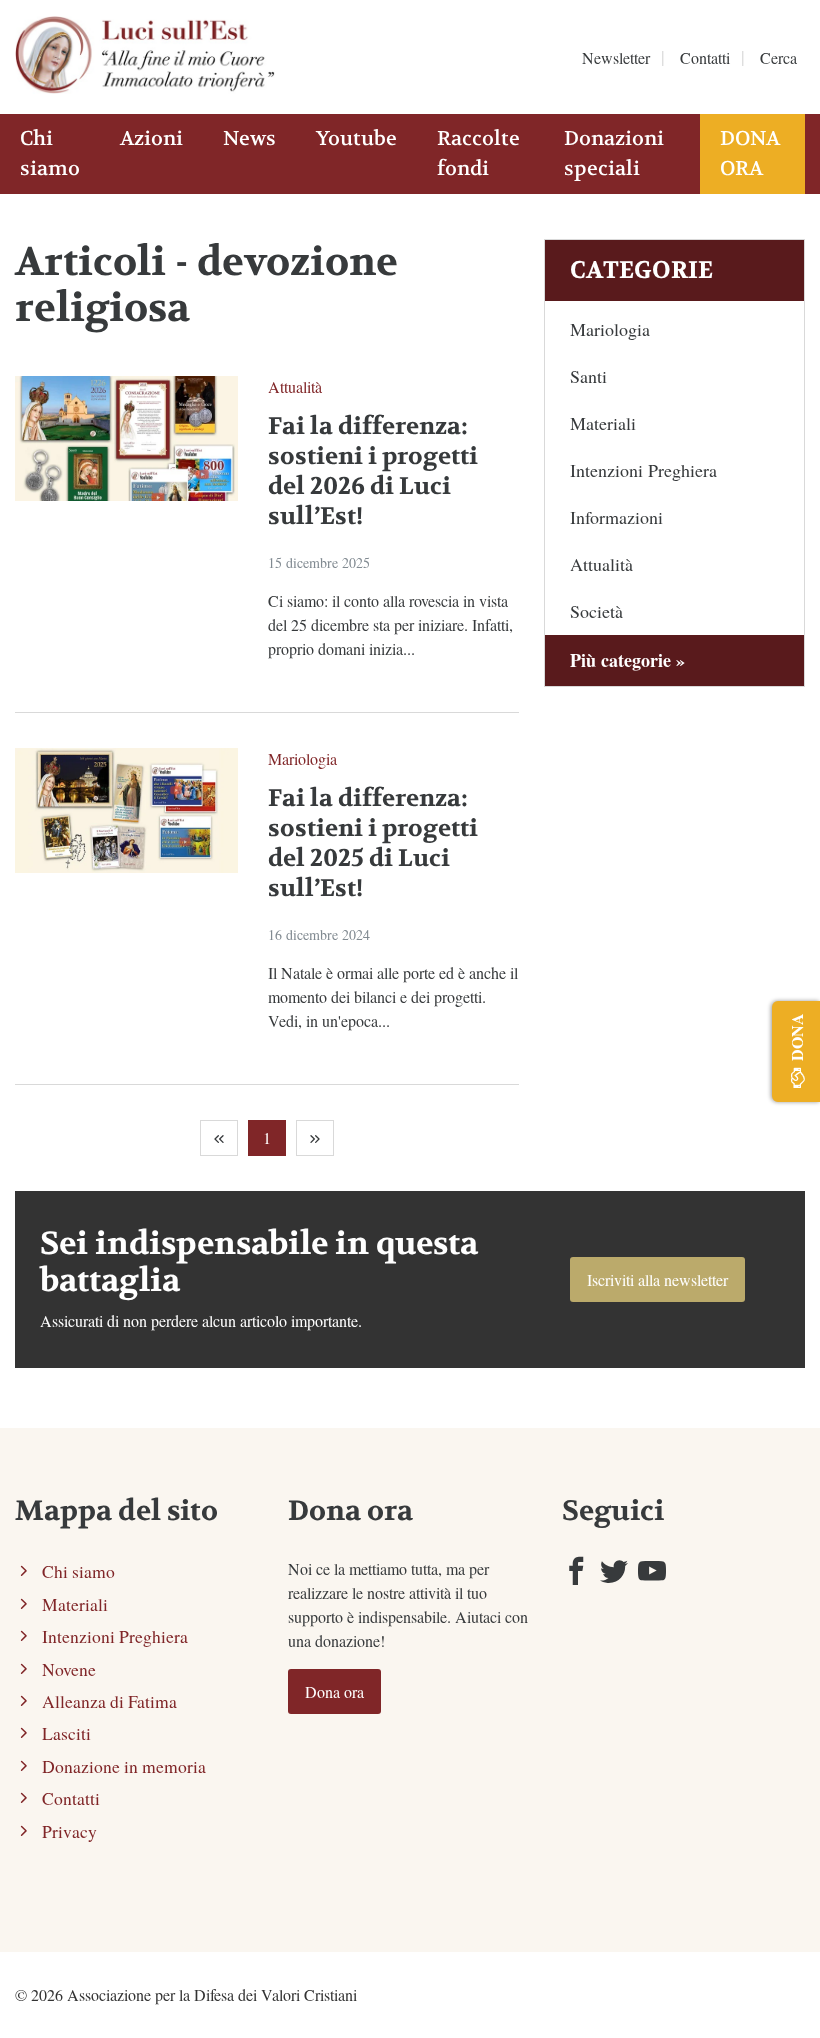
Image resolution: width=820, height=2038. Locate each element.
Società (596, 611)
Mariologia (302, 758)
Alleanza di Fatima (109, 1701)
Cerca (778, 57)
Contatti (705, 57)
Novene (69, 1669)
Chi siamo (50, 153)
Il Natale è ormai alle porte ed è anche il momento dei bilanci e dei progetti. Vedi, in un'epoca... (393, 996)
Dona (796, 1037)
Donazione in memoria (124, 1766)
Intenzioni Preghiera (643, 470)
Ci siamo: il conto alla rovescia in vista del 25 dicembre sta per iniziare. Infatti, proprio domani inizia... (390, 624)
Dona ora (750, 153)
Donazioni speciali (614, 153)
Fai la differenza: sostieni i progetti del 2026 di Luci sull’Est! (373, 471)
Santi (588, 376)
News (249, 138)
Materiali (603, 423)
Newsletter (616, 57)
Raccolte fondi (478, 153)
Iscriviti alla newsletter (657, 1279)
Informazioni (616, 517)
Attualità (295, 386)
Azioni (151, 138)
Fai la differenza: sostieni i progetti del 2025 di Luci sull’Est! (373, 843)
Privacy (69, 1831)
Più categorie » (627, 660)
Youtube (356, 138)
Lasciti (66, 1733)
